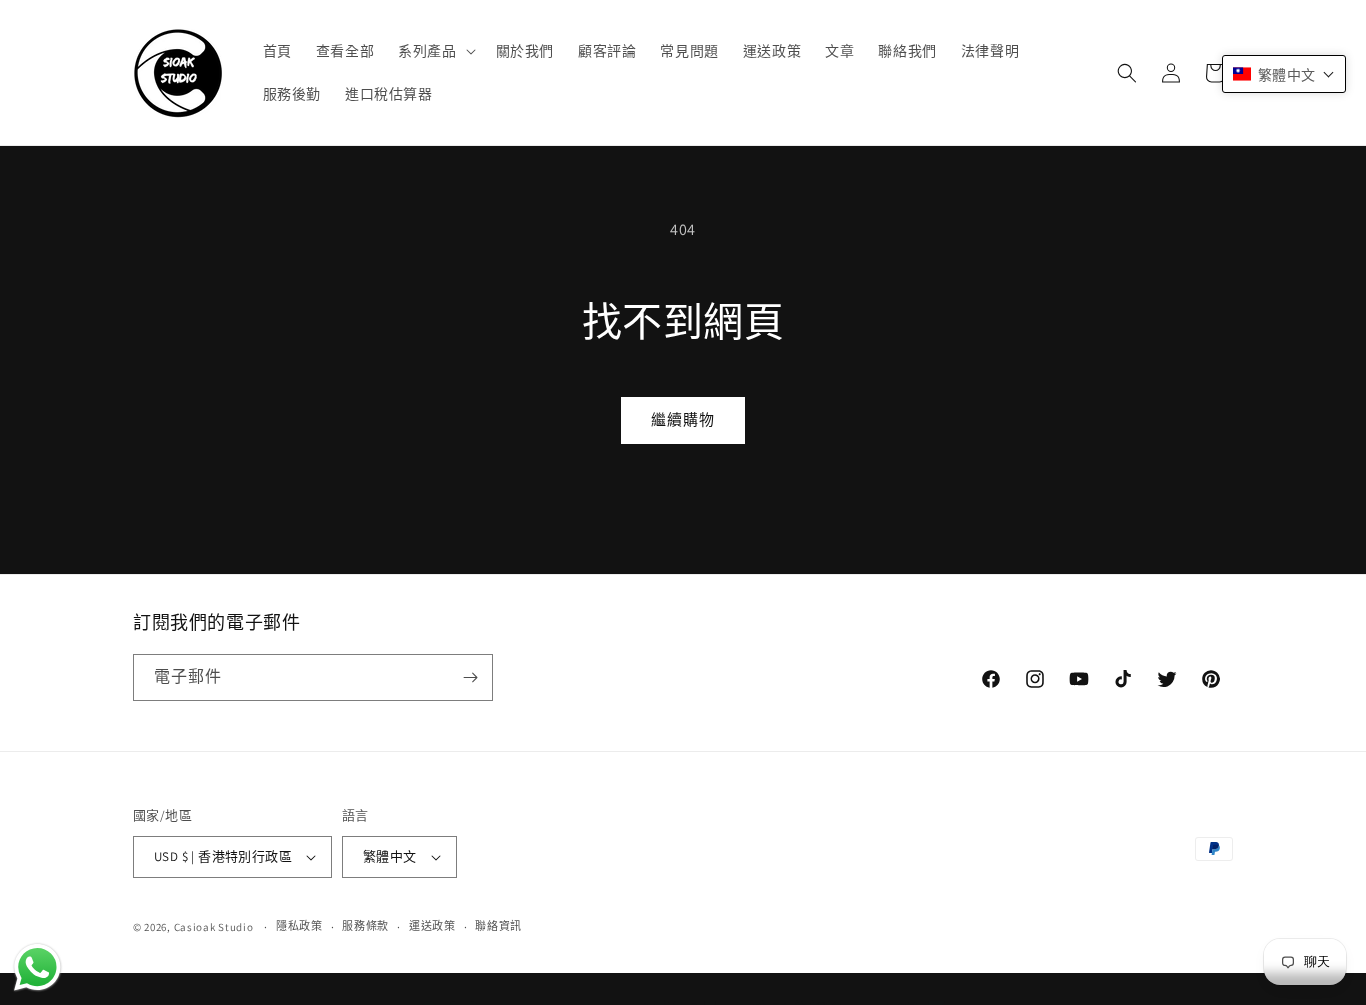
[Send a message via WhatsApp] (37, 967)
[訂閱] (470, 677)
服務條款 (365, 926)
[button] (434, 51)
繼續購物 (683, 419)
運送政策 (432, 926)
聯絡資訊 (498, 926)
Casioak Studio (214, 927)
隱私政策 (299, 926)
